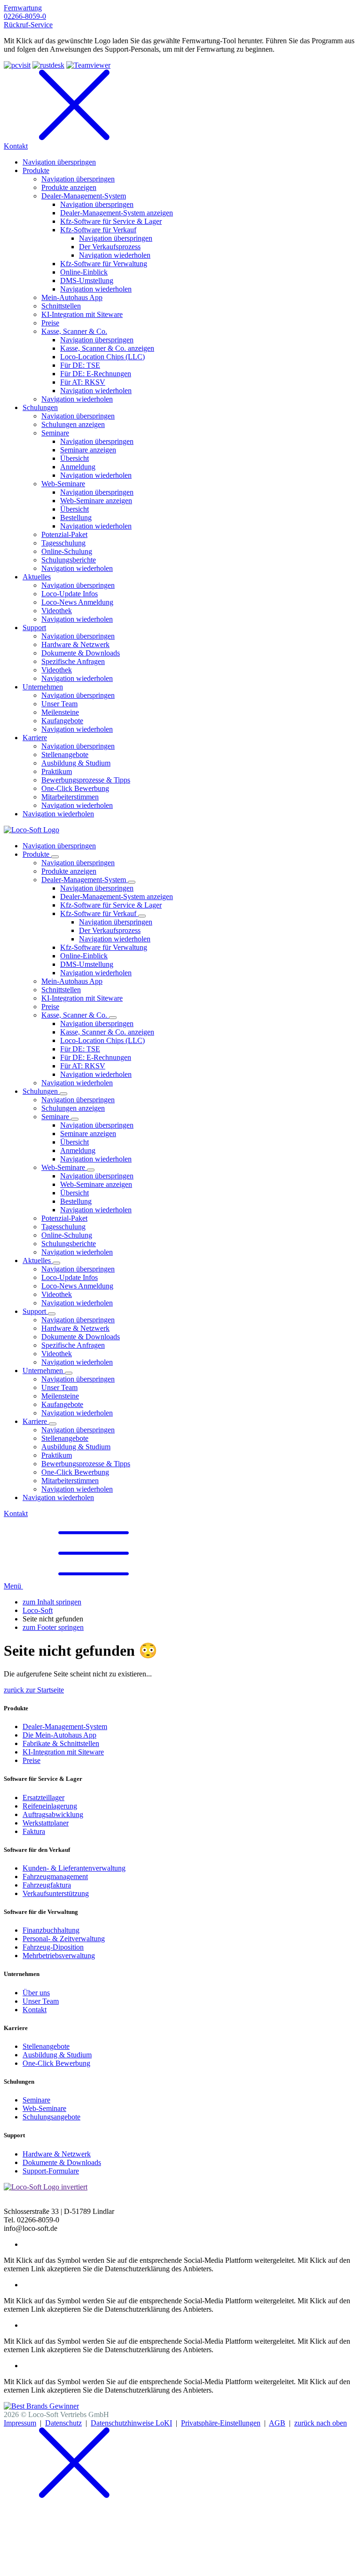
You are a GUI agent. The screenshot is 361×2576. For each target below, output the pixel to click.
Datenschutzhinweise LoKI (131, 2423)
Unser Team (41, 2001)
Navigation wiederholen (115, 939)
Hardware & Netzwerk (57, 2154)
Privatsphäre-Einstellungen (221, 2423)
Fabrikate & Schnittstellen (61, 1743)
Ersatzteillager (43, 1798)
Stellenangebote (46, 2046)
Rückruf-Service (28, 25)
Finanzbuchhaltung (51, 1930)
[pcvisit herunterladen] (17, 65)
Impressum (20, 2423)
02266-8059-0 (25, 16)
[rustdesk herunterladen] (48, 65)
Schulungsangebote (51, 2117)
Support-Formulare (51, 2171)
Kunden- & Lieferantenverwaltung (74, 1868)
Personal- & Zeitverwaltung (64, 1939)
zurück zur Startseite (34, 1690)
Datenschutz (63, 2423)
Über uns (36, 1993)
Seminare (36, 2100)
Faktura (34, 1831)
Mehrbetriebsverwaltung (59, 1956)
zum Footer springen (53, 1627)
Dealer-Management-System (65, 1727)
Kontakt (16, 1513)
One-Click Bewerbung (56, 2063)
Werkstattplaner (46, 1823)
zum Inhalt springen (52, 1602)
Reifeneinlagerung (50, 1806)
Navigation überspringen (59, 846)
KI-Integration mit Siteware (63, 1752)
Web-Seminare (44, 2108)
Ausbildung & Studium (57, 2055)
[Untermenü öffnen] (55, 857)
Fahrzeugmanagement (55, 1877)
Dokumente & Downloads (62, 2162)
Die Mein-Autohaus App (59, 1735)
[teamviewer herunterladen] (88, 65)
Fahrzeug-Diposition (53, 1947)
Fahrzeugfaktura (47, 1885)
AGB (277, 2423)
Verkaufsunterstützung (56, 1893)
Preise (31, 1760)
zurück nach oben (321, 2423)
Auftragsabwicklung (53, 1814)
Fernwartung (23, 8)
